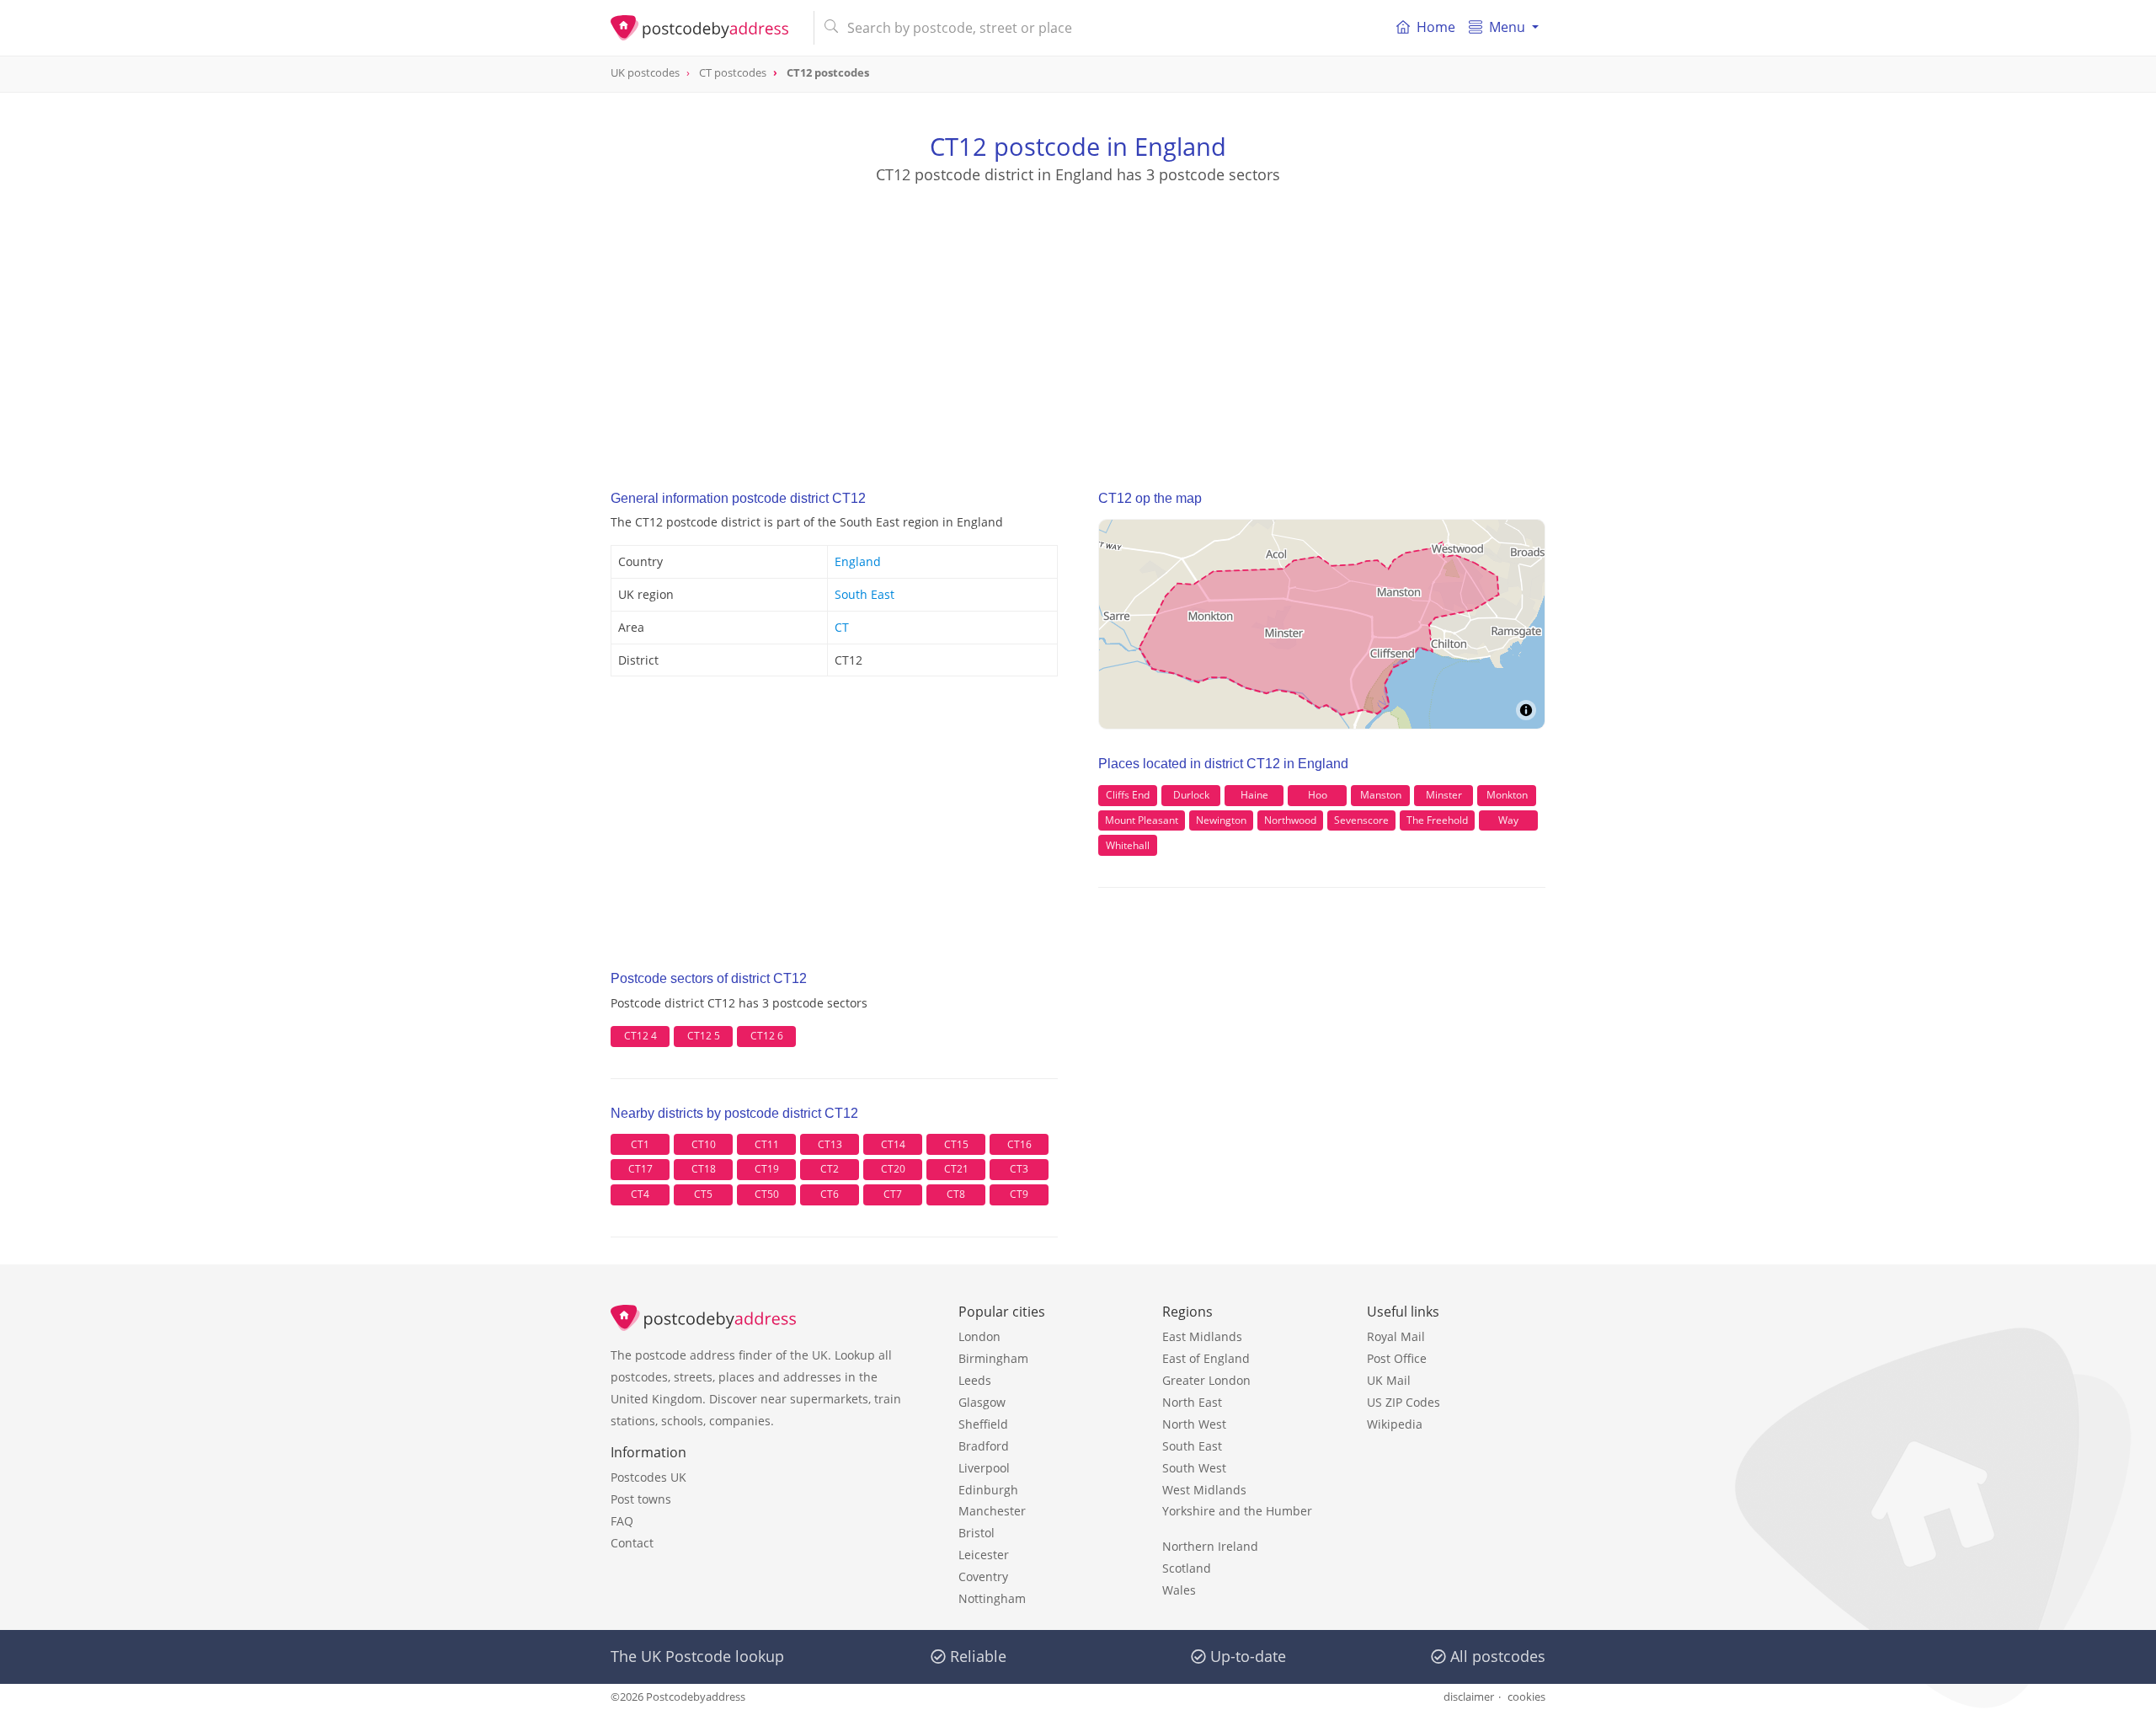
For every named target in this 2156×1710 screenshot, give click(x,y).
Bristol (977, 1533)
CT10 (704, 1144)
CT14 (893, 1144)
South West (1194, 1468)
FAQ (622, 1521)
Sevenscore (1361, 820)
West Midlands (1204, 1490)
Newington (1221, 820)
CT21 (956, 1169)
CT (842, 627)
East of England (1206, 1358)
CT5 (703, 1194)
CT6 (830, 1194)
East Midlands (1202, 1336)
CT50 (767, 1194)
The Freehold (1437, 820)
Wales (1179, 1590)
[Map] (1322, 624)
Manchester (992, 1511)
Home (1436, 27)
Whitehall (1128, 845)
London (979, 1336)
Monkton (1507, 795)
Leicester (984, 1555)
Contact (632, 1543)
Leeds (975, 1380)
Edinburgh (988, 1490)
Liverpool (984, 1468)
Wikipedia (1395, 1424)
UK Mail (1389, 1380)
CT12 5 (704, 1036)
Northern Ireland (1210, 1546)
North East (1192, 1402)
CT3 (1019, 1169)
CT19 (767, 1169)
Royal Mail (1396, 1336)
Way (1508, 820)
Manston (1381, 795)
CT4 (640, 1194)
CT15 (956, 1144)
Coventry (983, 1576)
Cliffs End (1128, 795)
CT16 (1019, 1144)
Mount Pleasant (1142, 820)
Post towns (641, 1499)
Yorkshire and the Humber (1237, 1511)
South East (865, 594)
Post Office (1397, 1358)
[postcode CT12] (705, 28)
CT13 (830, 1144)
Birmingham (993, 1358)
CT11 (767, 1144)
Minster (1444, 795)
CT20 (893, 1169)
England (858, 561)
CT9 (1019, 1194)
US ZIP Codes (1404, 1402)
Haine (1254, 795)
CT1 (640, 1144)
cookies (1526, 1697)
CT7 (893, 1194)
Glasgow (982, 1402)
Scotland (1187, 1568)
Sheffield (983, 1424)
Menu (1507, 27)
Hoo (1318, 795)
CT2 (830, 1169)
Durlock (1191, 795)
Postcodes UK (648, 1477)
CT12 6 (767, 1036)
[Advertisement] (1078, 321)
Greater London (1206, 1380)
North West (1194, 1424)
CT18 (704, 1169)
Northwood (1290, 820)
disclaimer (1469, 1697)
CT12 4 (640, 1036)
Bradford (984, 1446)
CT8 (956, 1194)
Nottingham (992, 1598)
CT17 (640, 1169)
